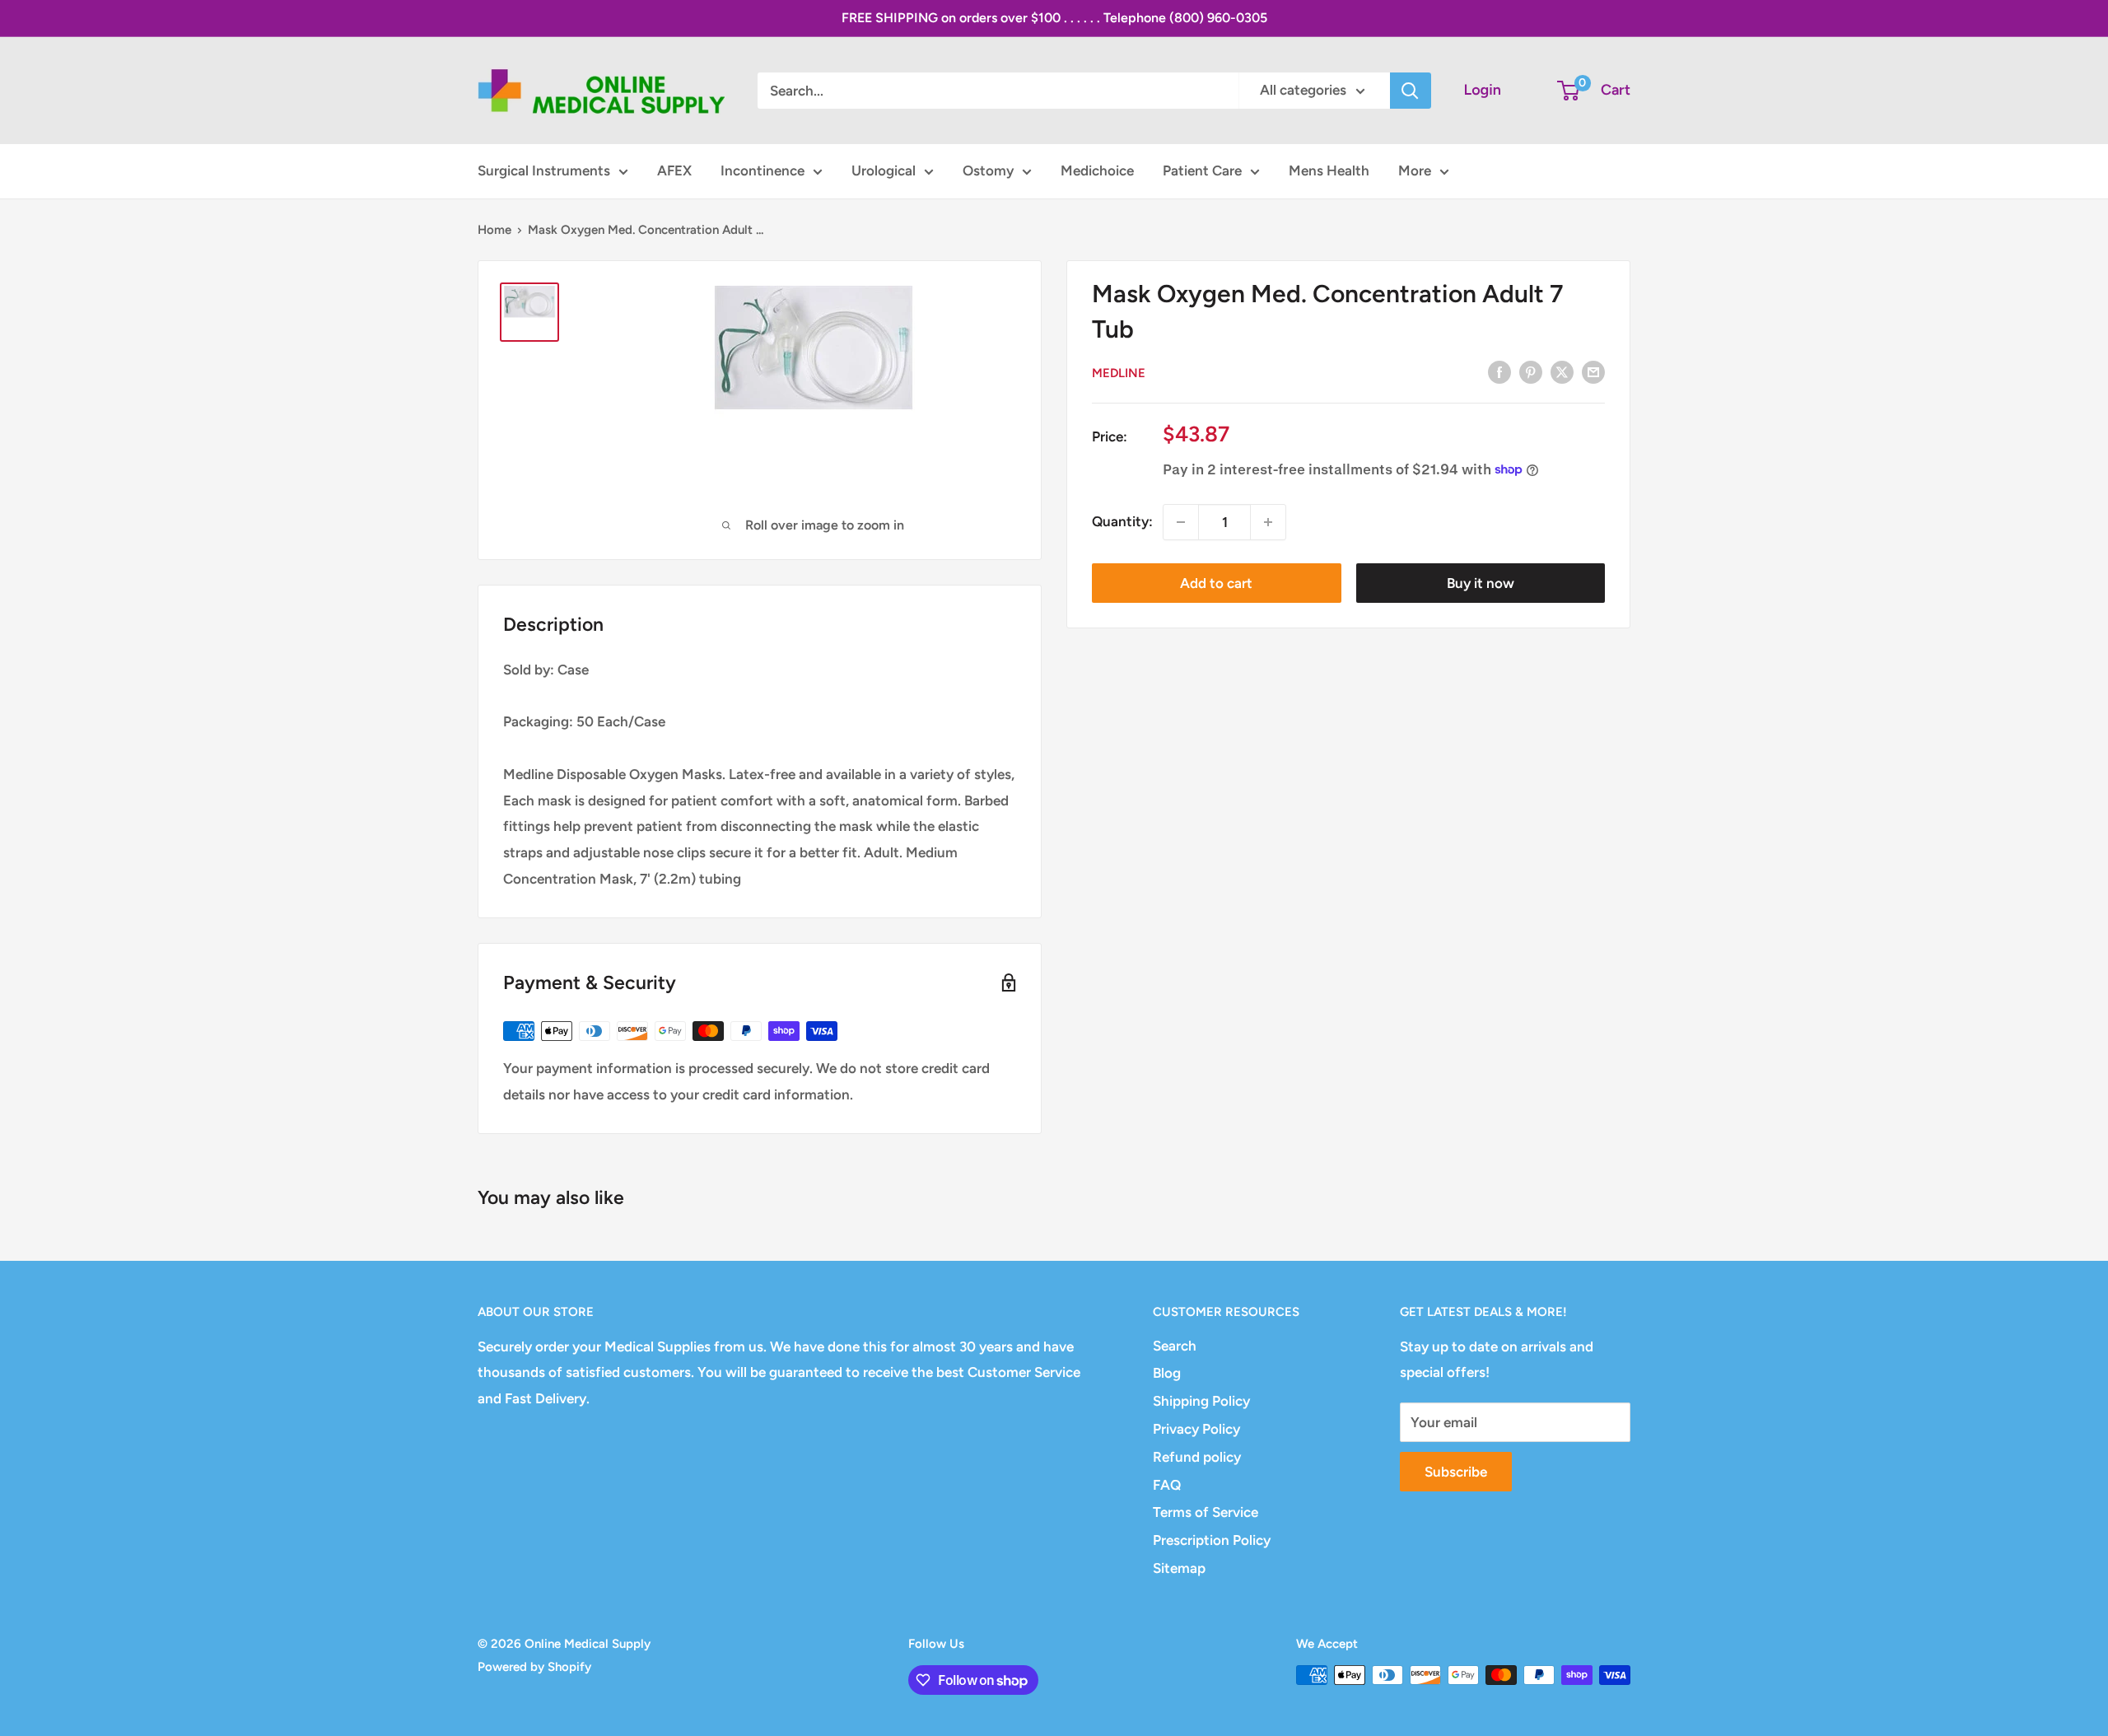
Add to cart (1216, 583)
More (1415, 170)
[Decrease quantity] (1181, 522)
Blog (1167, 1373)
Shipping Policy (1201, 1401)
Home (494, 230)
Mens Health (1329, 170)
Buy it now (1481, 583)
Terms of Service (1206, 1512)
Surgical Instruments (544, 170)
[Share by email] (1593, 371)
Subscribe (1456, 1472)
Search (1175, 1346)
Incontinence (763, 170)
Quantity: (1122, 521)
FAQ (1167, 1485)
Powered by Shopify (534, 1667)
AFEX (674, 170)
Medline (1119, 373)
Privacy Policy (1196, 1429)
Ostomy (988, 170)
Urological (884, 170)
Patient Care (1202, 170)
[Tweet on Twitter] (1562, 371)
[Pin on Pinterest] (1531, 371)
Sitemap (1179, 1568)
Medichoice (1097, 170)
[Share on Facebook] (1499, 371)
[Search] (1411, 91)
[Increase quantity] (1268, 522)
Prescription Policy (1212, 1540)
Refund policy (1197, 1457)
